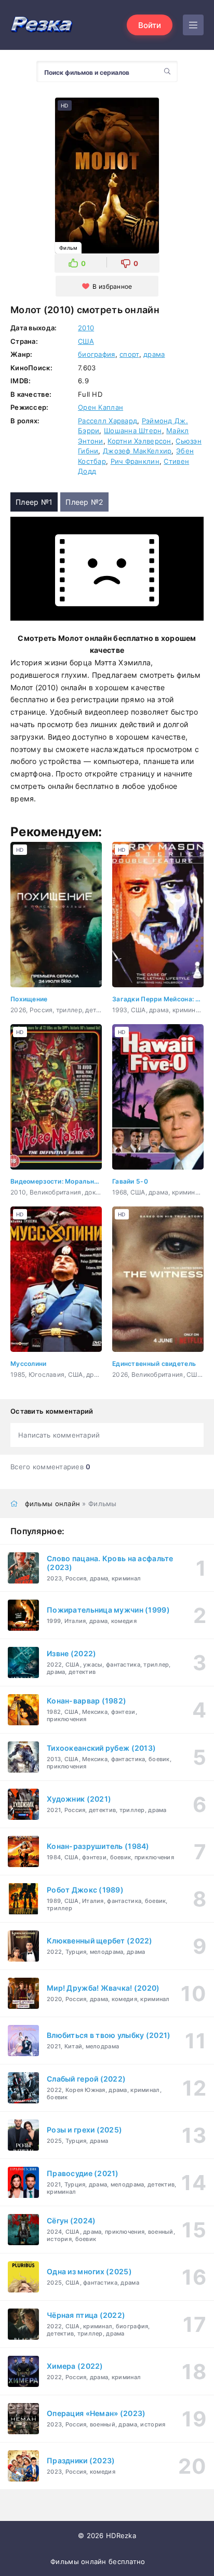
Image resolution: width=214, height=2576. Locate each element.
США (86, 341)
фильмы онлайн (53, 1504)
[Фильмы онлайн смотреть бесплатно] (42, 25)
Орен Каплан (101, 407)
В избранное (112, 286)
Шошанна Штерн (133, 431)
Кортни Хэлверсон (139, 441)
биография (97, 354)
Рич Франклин (135, 461)
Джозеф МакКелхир (137, 451)
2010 (86, 328)
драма (154, 354)
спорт (129, 354)
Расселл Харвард (108, 421)
